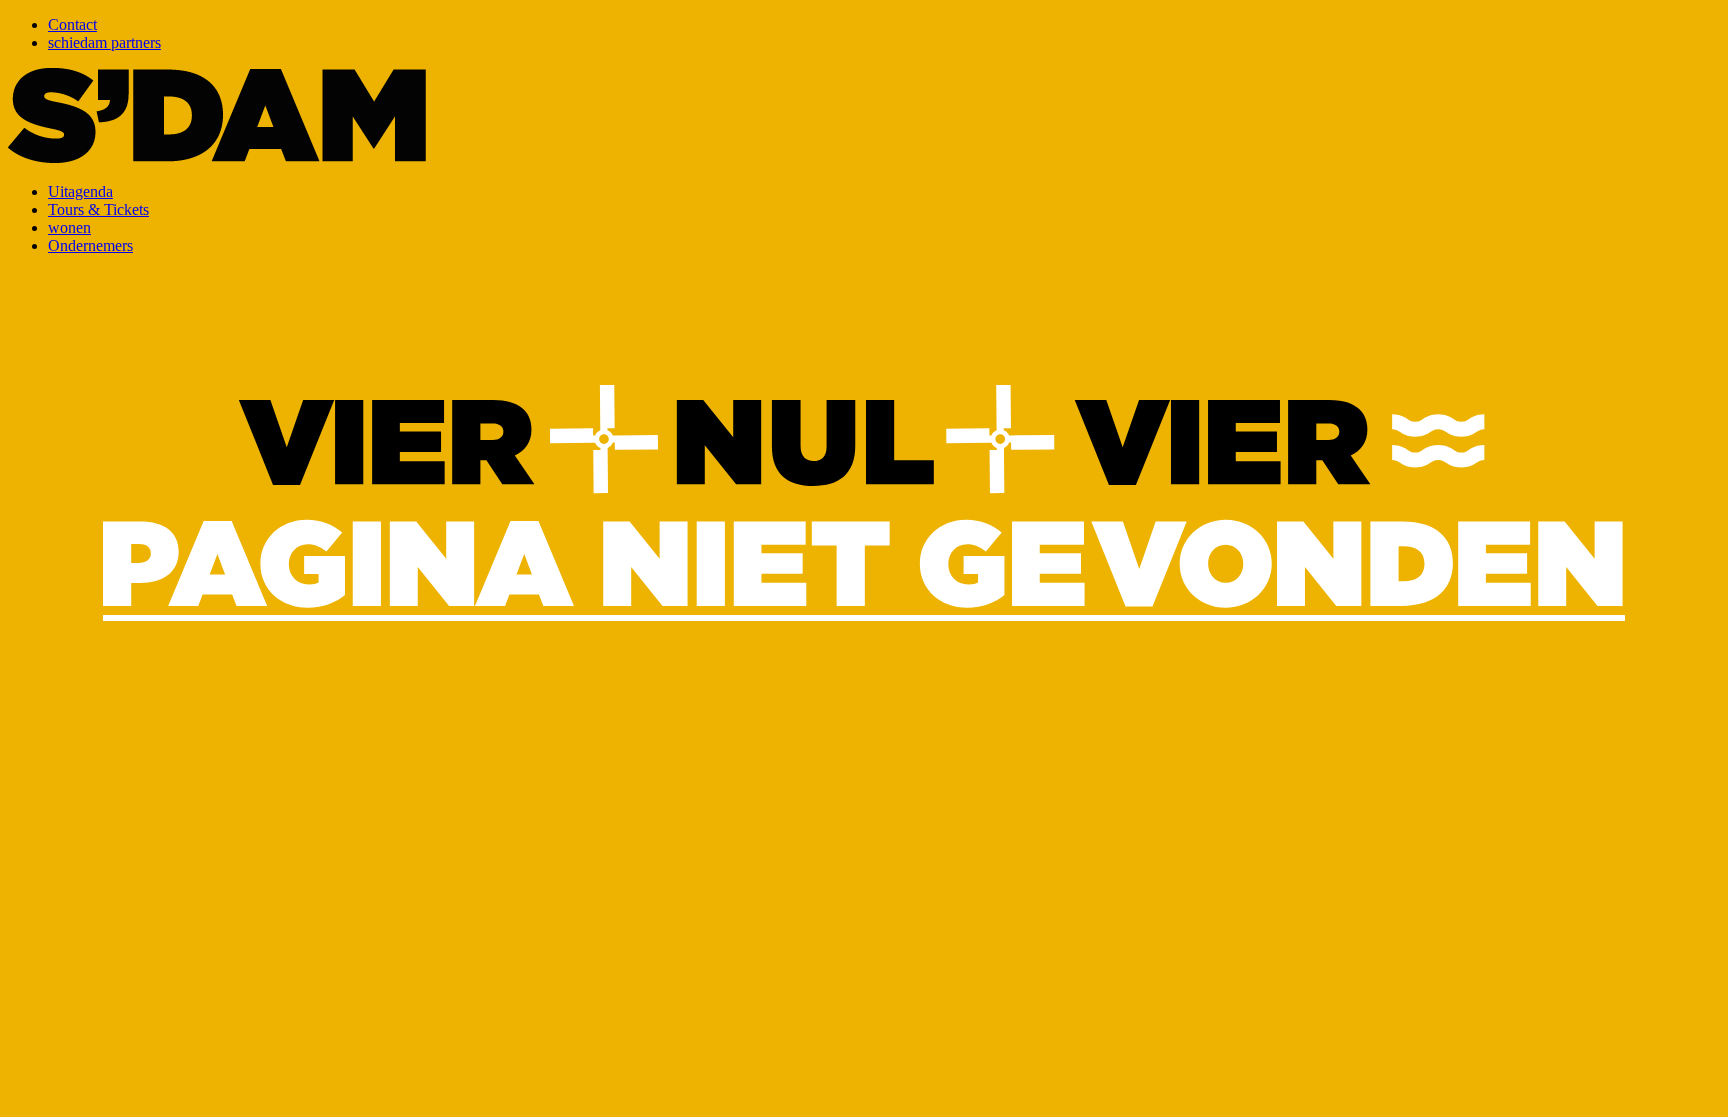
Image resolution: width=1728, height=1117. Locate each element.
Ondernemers (90, 245)
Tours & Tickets (98, 209)
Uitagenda (80, 191)
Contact (72, 24)
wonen (69, 227)
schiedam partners (104, 42)
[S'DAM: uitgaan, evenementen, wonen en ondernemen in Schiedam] (217, 157)
